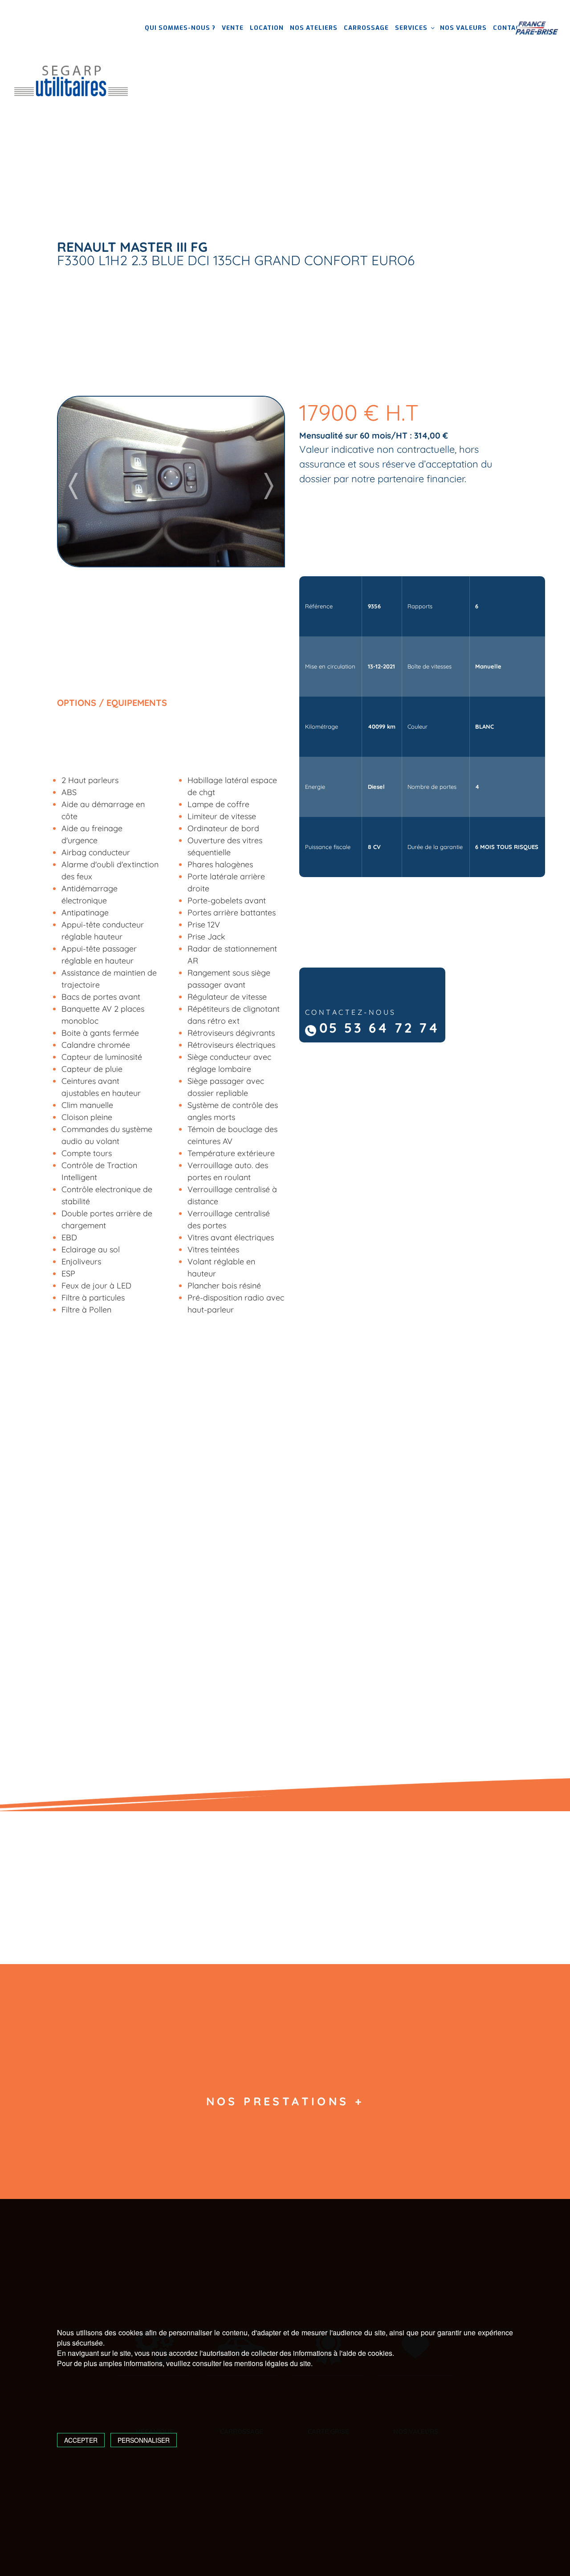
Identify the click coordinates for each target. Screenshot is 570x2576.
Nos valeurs (463, 28)
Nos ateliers (314, 28)
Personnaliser (144, 2440)
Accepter (81, 2440)
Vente (233, 28)
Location (267, 28)
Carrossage (366, 28)
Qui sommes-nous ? (180, 28)
